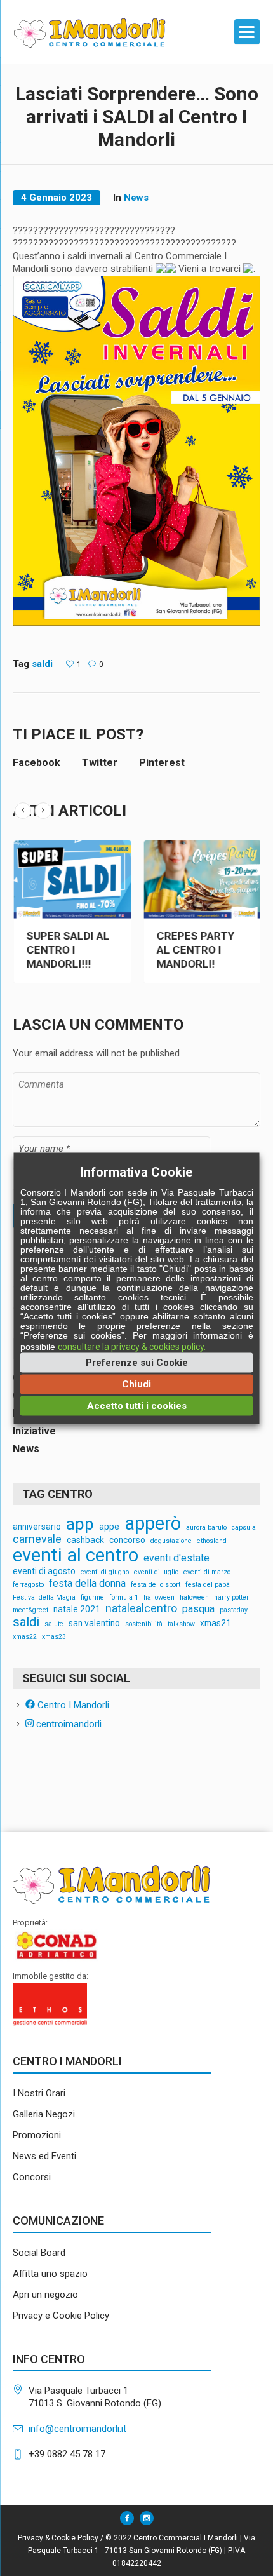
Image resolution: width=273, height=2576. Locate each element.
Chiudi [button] (136, 1384)
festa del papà (208, 1585)
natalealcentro (141, 1609)
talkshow (181, 1625)
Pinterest (162, 763)
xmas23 (54, 1637)
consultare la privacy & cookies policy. (132, 1346)
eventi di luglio (156, 1573)
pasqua (198, 1609)
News (136, 198)
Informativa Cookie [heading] (136, 1171)
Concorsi (32, 2177)
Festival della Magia (44, 1598)
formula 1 (124, 1598)
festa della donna (87, 1584)
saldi (42, 664)
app (80, 1525)
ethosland (212, 1541)
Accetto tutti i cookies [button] (137, 1405)
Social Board (39, 2253)
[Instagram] (147, 2518)
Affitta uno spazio (50, 2274)
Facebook (37, 763)
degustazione (171, 1541)
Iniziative (34, 1431)
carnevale (37, 1540)
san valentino (94, 1624)
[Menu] (247, 32)
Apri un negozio (45, 2295)
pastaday (234, 1611)
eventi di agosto (44, 1572)
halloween (159, 1598)
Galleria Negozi (44, 2114)
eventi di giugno (105, 1573)
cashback (85, 1541)
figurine (92, 1598)
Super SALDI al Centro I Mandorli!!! (159, 950)
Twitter (100, 763)
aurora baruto (206, 1528)
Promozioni (37, 2135)
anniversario (37, 1527)
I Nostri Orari (39, 2093)
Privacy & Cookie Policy (58, 2538)
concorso (127, 1541)
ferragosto (28, 1585)
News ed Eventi (44, 2156)
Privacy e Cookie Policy (61, 2316)
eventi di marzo (207, 1573)
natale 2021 (77, 1610)
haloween (194, 1598)
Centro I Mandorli (72, 1705)
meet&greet (30, 1611)
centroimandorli (68, 1724)
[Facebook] (127, 2518)
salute (54, 1625)
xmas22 (25, 1637)
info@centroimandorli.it (77, 2429)
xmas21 (216, 1624)
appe (109, 1527)
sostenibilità (144, 1625)
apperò (153, 1524)
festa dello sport (156, 1585)
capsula (244, 1528)
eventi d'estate (176, 1558)
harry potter (231, 1598)
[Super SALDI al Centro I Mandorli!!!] (163, 880)
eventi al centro (76, 1555)
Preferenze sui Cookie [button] (137, 1362)
